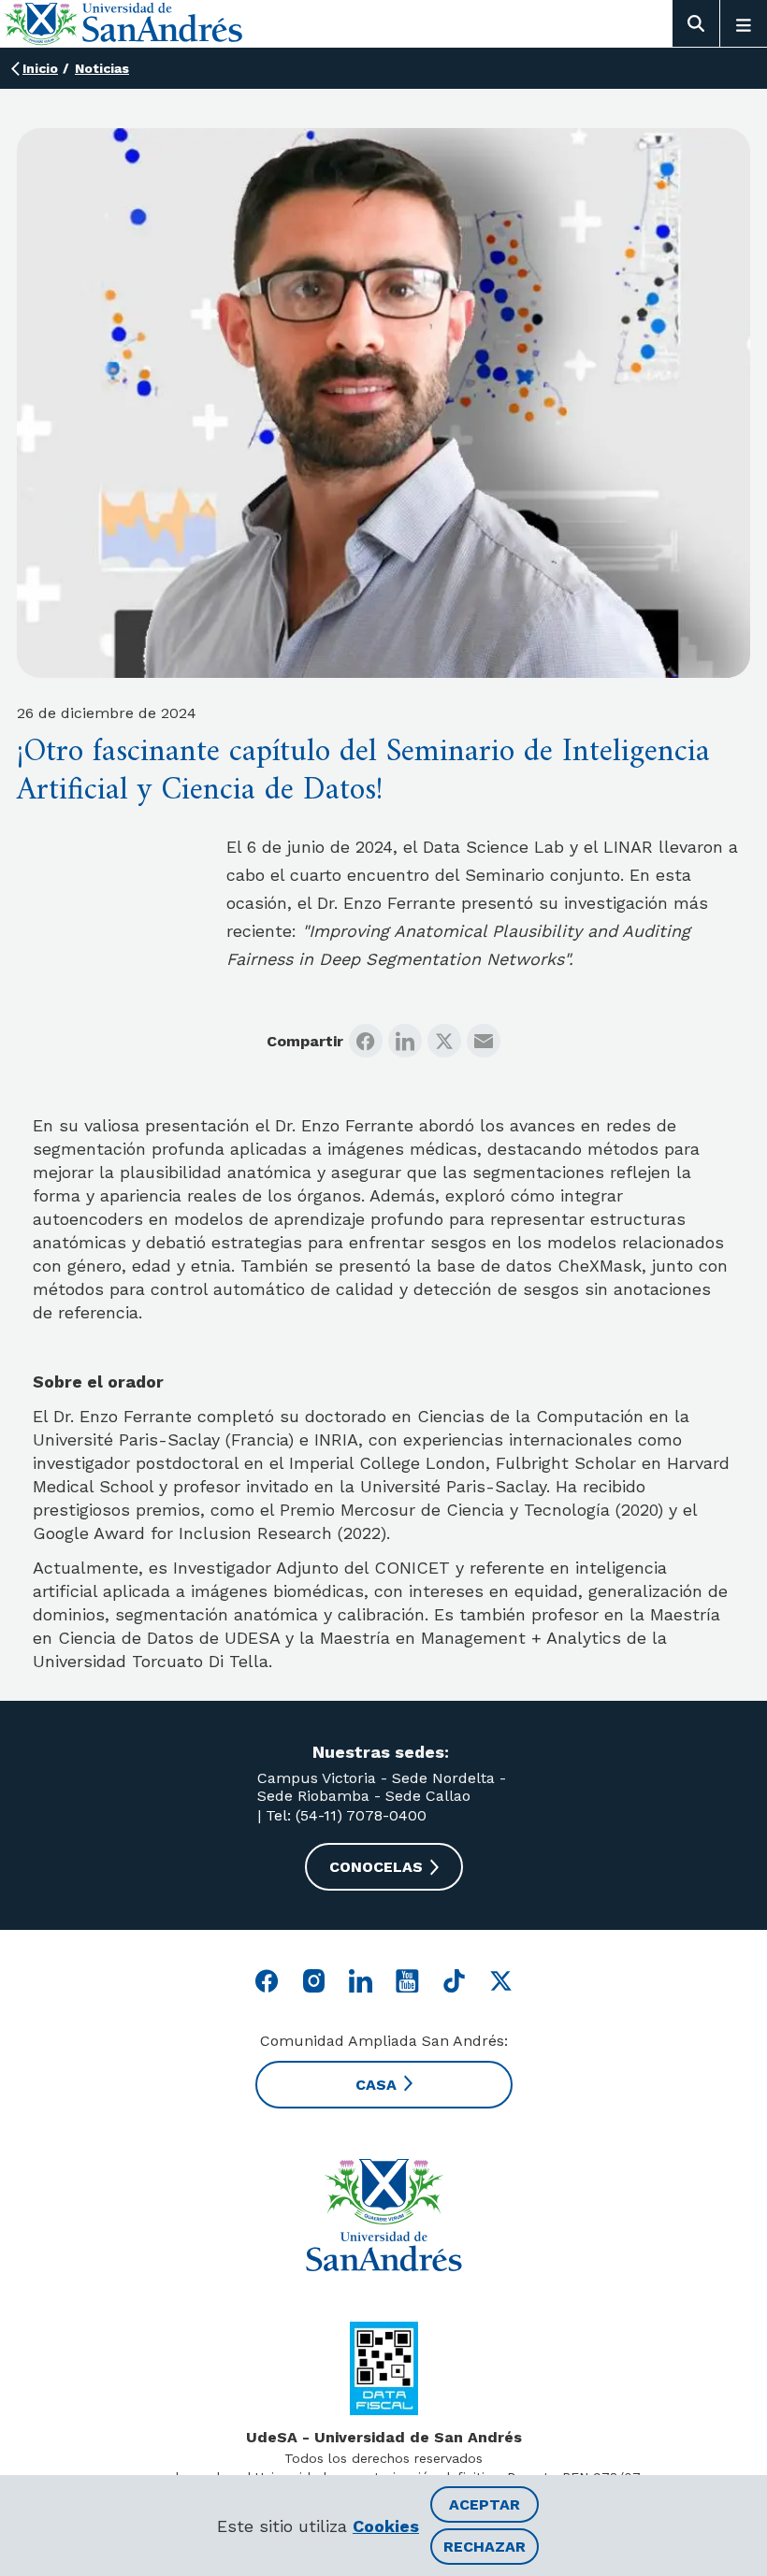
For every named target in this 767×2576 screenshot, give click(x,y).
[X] (444, 1041)
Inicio (40, 68)
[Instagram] (314, 1981)
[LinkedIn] (405, 1041)
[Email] (484, 1041)
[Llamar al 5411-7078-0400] (384, 2368)
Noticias (102, 68)
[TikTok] (454, 1981)
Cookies (386, 2526)
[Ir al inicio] (383, 2215)
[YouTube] (407, 1981)
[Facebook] (366, 1041)
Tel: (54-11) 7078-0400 (344, 1815)
